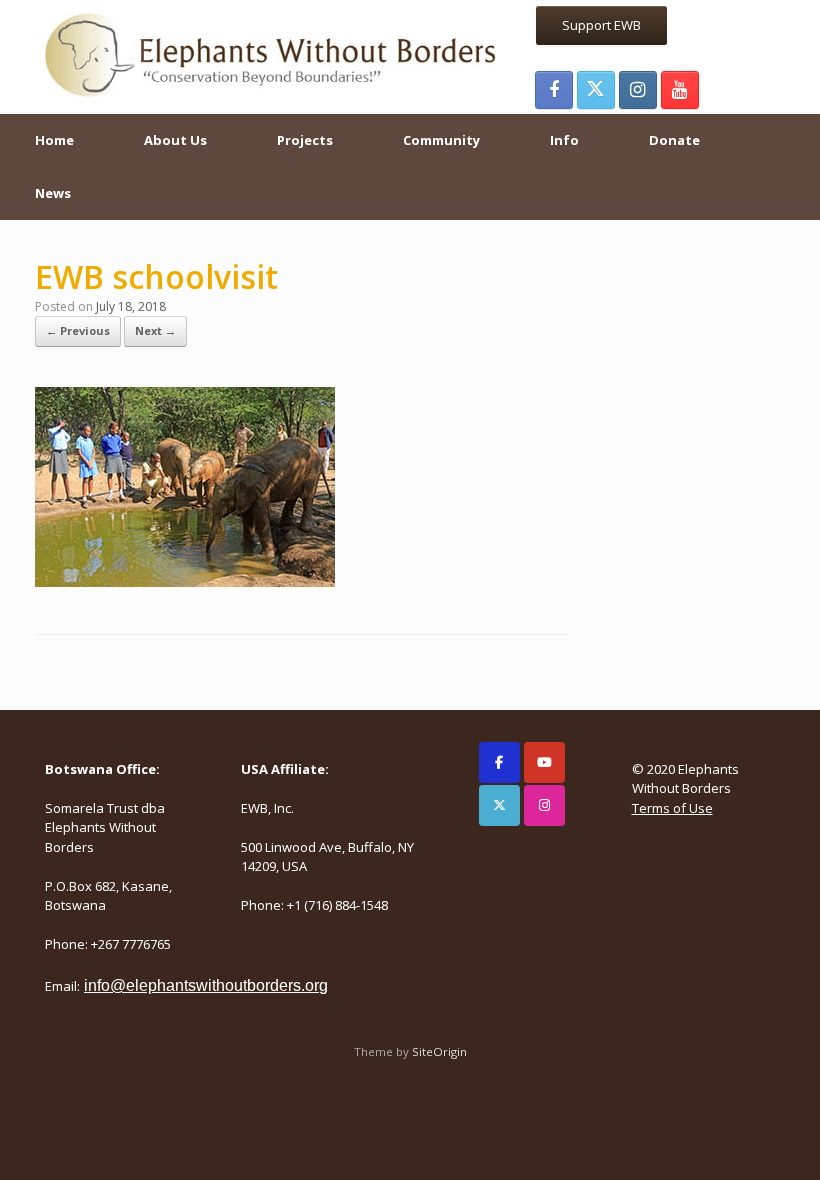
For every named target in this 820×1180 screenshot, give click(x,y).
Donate (674, 140)
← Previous (78, 330)
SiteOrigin (439, 1051)
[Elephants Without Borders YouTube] (680, 90)
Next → (155, 330)
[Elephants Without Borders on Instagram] (544, 805)
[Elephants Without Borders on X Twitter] (499, 805)
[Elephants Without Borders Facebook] (554, 90)
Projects (305, 140)
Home (54, 140)
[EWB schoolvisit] (185, 581)
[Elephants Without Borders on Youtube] (544, 762)
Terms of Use (672, 808)
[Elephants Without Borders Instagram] (638, 90)
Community (441, 140)
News (53, 193)
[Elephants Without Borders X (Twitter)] (596, 90)
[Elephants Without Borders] (272, 53)
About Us (175, 140)
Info (564, 140)
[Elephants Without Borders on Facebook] (499, 762)
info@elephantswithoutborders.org (206, 985)
